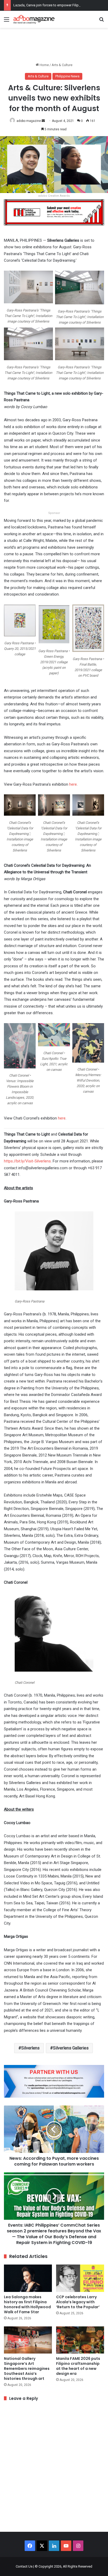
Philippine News (67, 76)
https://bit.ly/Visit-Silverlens (27, 1161)
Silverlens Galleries (71, 2048)
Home (44, 65)
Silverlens (30, 2048)
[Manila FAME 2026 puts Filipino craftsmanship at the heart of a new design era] (80, 2340)
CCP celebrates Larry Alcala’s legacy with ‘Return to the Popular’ (78, 2302)
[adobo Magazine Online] (34, 19)
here (73, 784)
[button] (28, 299)
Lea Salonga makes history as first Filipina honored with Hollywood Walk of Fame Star (27, 2304)
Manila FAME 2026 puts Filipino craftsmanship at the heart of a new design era (78, 2366)
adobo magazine (29, 121)
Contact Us (24, 2566)
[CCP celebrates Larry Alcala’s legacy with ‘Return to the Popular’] (80, 2278)
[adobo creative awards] (54, 212)
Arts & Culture (62, 65)
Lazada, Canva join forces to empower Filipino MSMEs (55, 5)
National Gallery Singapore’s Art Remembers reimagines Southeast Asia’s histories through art (27, 2369)
